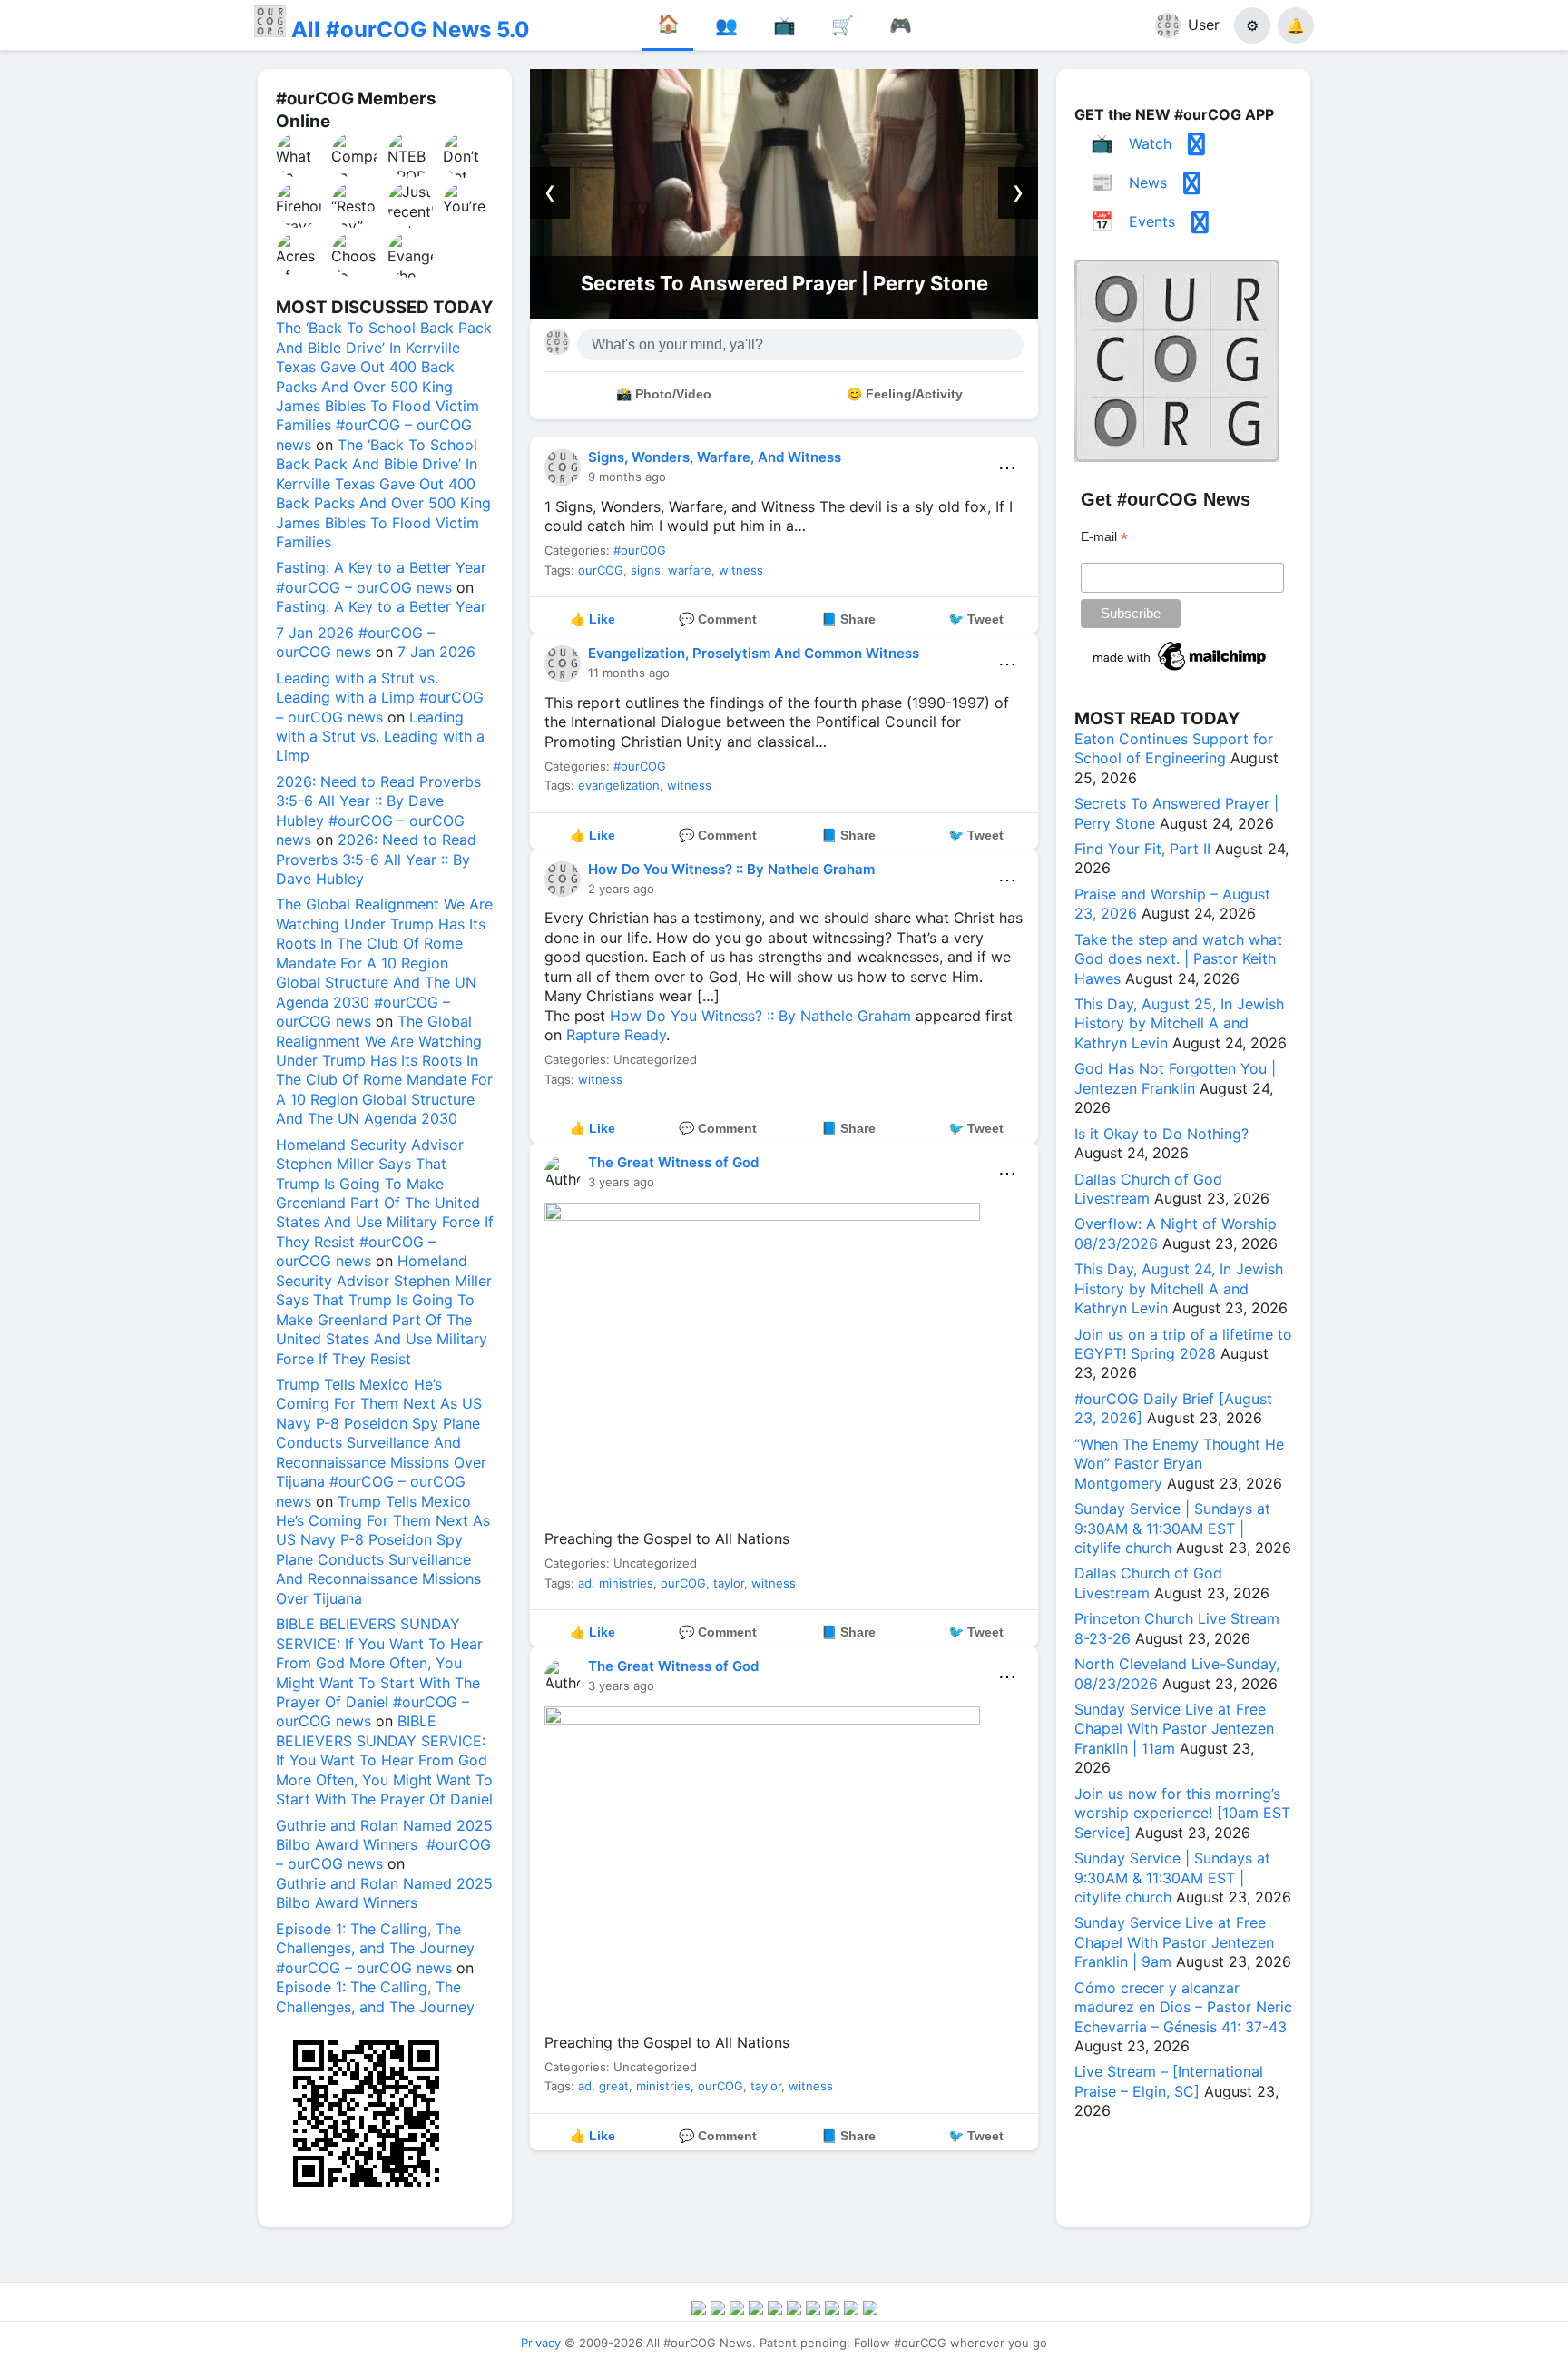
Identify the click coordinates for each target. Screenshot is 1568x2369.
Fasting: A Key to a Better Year (381, 606)
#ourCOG (640, 550)
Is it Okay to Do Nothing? (1161, 1134)
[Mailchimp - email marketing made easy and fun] (1181, 671)
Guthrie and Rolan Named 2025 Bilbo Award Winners (384, 1893)
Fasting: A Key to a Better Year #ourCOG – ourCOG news (381, 577)
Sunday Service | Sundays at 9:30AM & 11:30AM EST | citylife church (1172, 1528)
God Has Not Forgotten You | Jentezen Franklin (1175, 1078)
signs (646, 570)
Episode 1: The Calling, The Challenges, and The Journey (375, 1996)
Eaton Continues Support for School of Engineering (1174, 748)
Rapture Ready (616, 1035)
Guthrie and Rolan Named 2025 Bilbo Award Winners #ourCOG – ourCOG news (384, 1845)
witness (741, 570)
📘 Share (848, 619)
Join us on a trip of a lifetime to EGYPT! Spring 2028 (1183, 1344)
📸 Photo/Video (664, 394)
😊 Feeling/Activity (905, 394)
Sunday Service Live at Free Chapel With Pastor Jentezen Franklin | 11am (1174, 1729)
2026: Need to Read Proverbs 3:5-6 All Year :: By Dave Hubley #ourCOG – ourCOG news (378, 811)
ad (585, 1583)
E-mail (1104, 537)
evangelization (619, 785)
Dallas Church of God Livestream (1148, 1189)
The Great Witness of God (673, 1162)
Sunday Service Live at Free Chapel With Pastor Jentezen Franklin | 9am (1174, 1942)
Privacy (541, 2343)
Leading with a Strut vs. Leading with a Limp (380, 737)
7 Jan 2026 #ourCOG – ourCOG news (355, 642)
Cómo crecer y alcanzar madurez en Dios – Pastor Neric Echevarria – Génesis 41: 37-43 (1183, 2007)
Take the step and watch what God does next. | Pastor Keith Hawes (1178, 959)
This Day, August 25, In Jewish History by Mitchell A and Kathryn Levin (1179, 1023)
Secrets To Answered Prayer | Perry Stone (784, 283)
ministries (626, 1583)
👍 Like (593, 619)
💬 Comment (718, 619)
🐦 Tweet (976, 619)
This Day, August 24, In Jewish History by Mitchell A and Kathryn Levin (1179, 1288)
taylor (729, 1583)
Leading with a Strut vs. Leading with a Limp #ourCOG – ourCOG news (380, 698)
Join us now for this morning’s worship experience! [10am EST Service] (1182, 1813)
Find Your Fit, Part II (1142, 849)
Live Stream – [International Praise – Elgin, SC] (1169, 2081)
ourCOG (601, 570)
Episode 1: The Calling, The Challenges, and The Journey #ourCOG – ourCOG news (375, 1948)
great (614, 2086)
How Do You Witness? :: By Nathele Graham (731, 869)
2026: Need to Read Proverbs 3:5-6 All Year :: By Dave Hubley (376, 859)
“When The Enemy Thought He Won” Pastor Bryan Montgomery (1179, 1464)
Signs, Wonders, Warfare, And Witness (715, 457)
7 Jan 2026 (436, 652)
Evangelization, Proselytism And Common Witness (754, 653)
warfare (690, 570)
